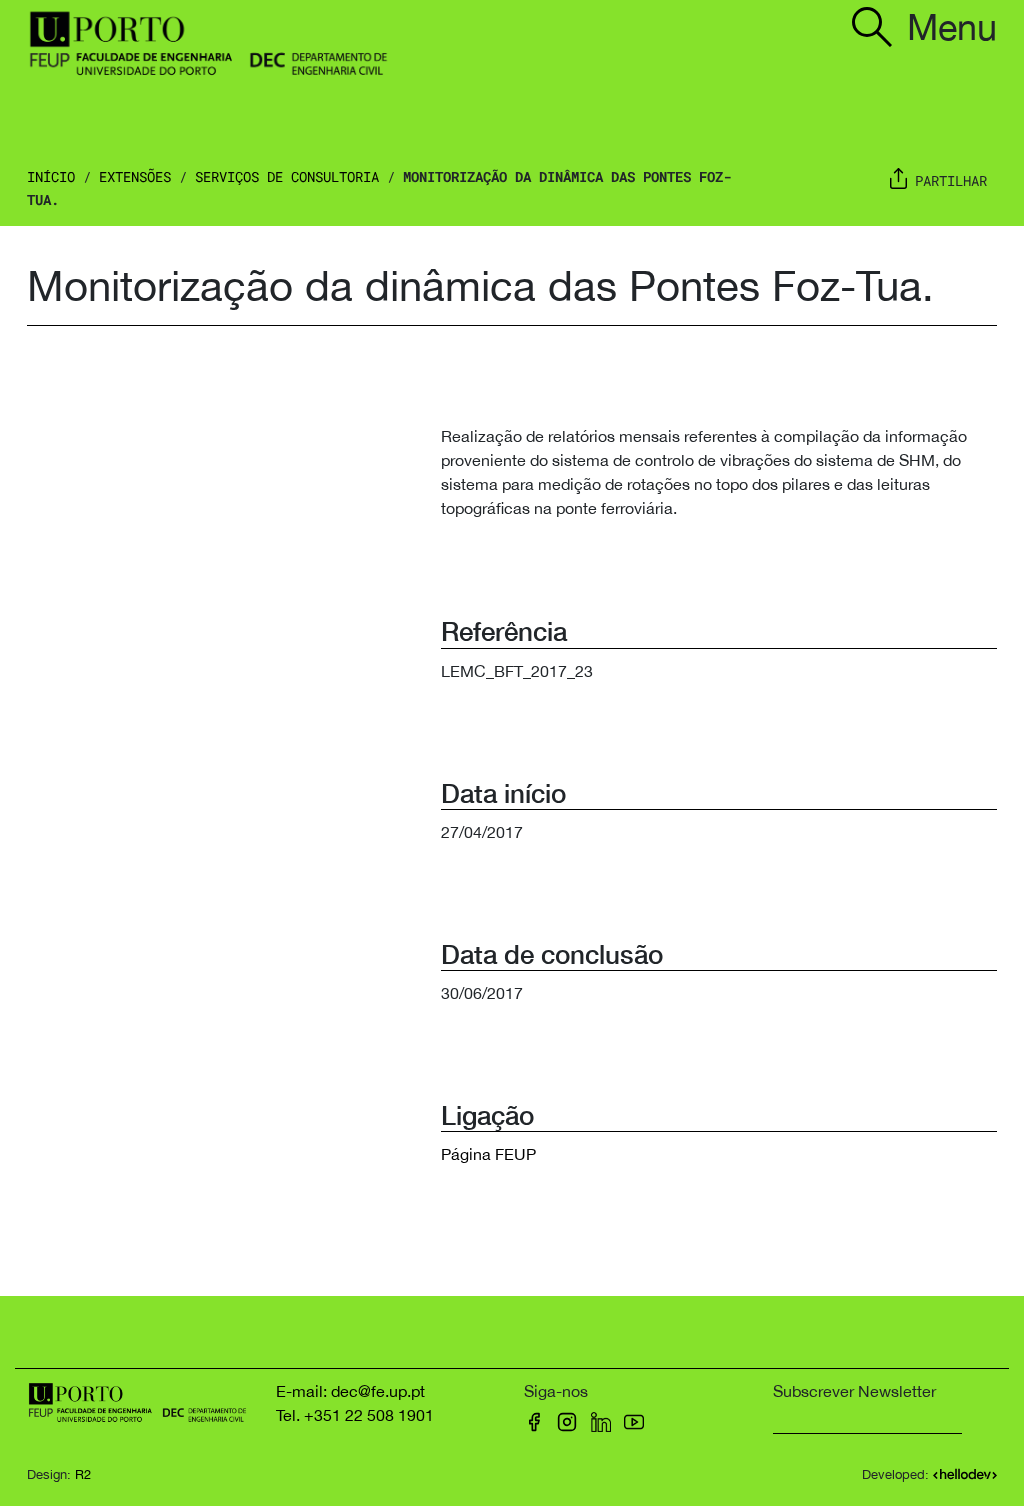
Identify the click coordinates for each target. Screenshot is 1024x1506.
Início (51, 176)
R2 (83, 1474)
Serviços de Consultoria (287, 176)
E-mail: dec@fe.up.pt (350, 1391)
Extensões (135, 176)
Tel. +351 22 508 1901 (355, 1415)
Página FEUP (488, 1154)
